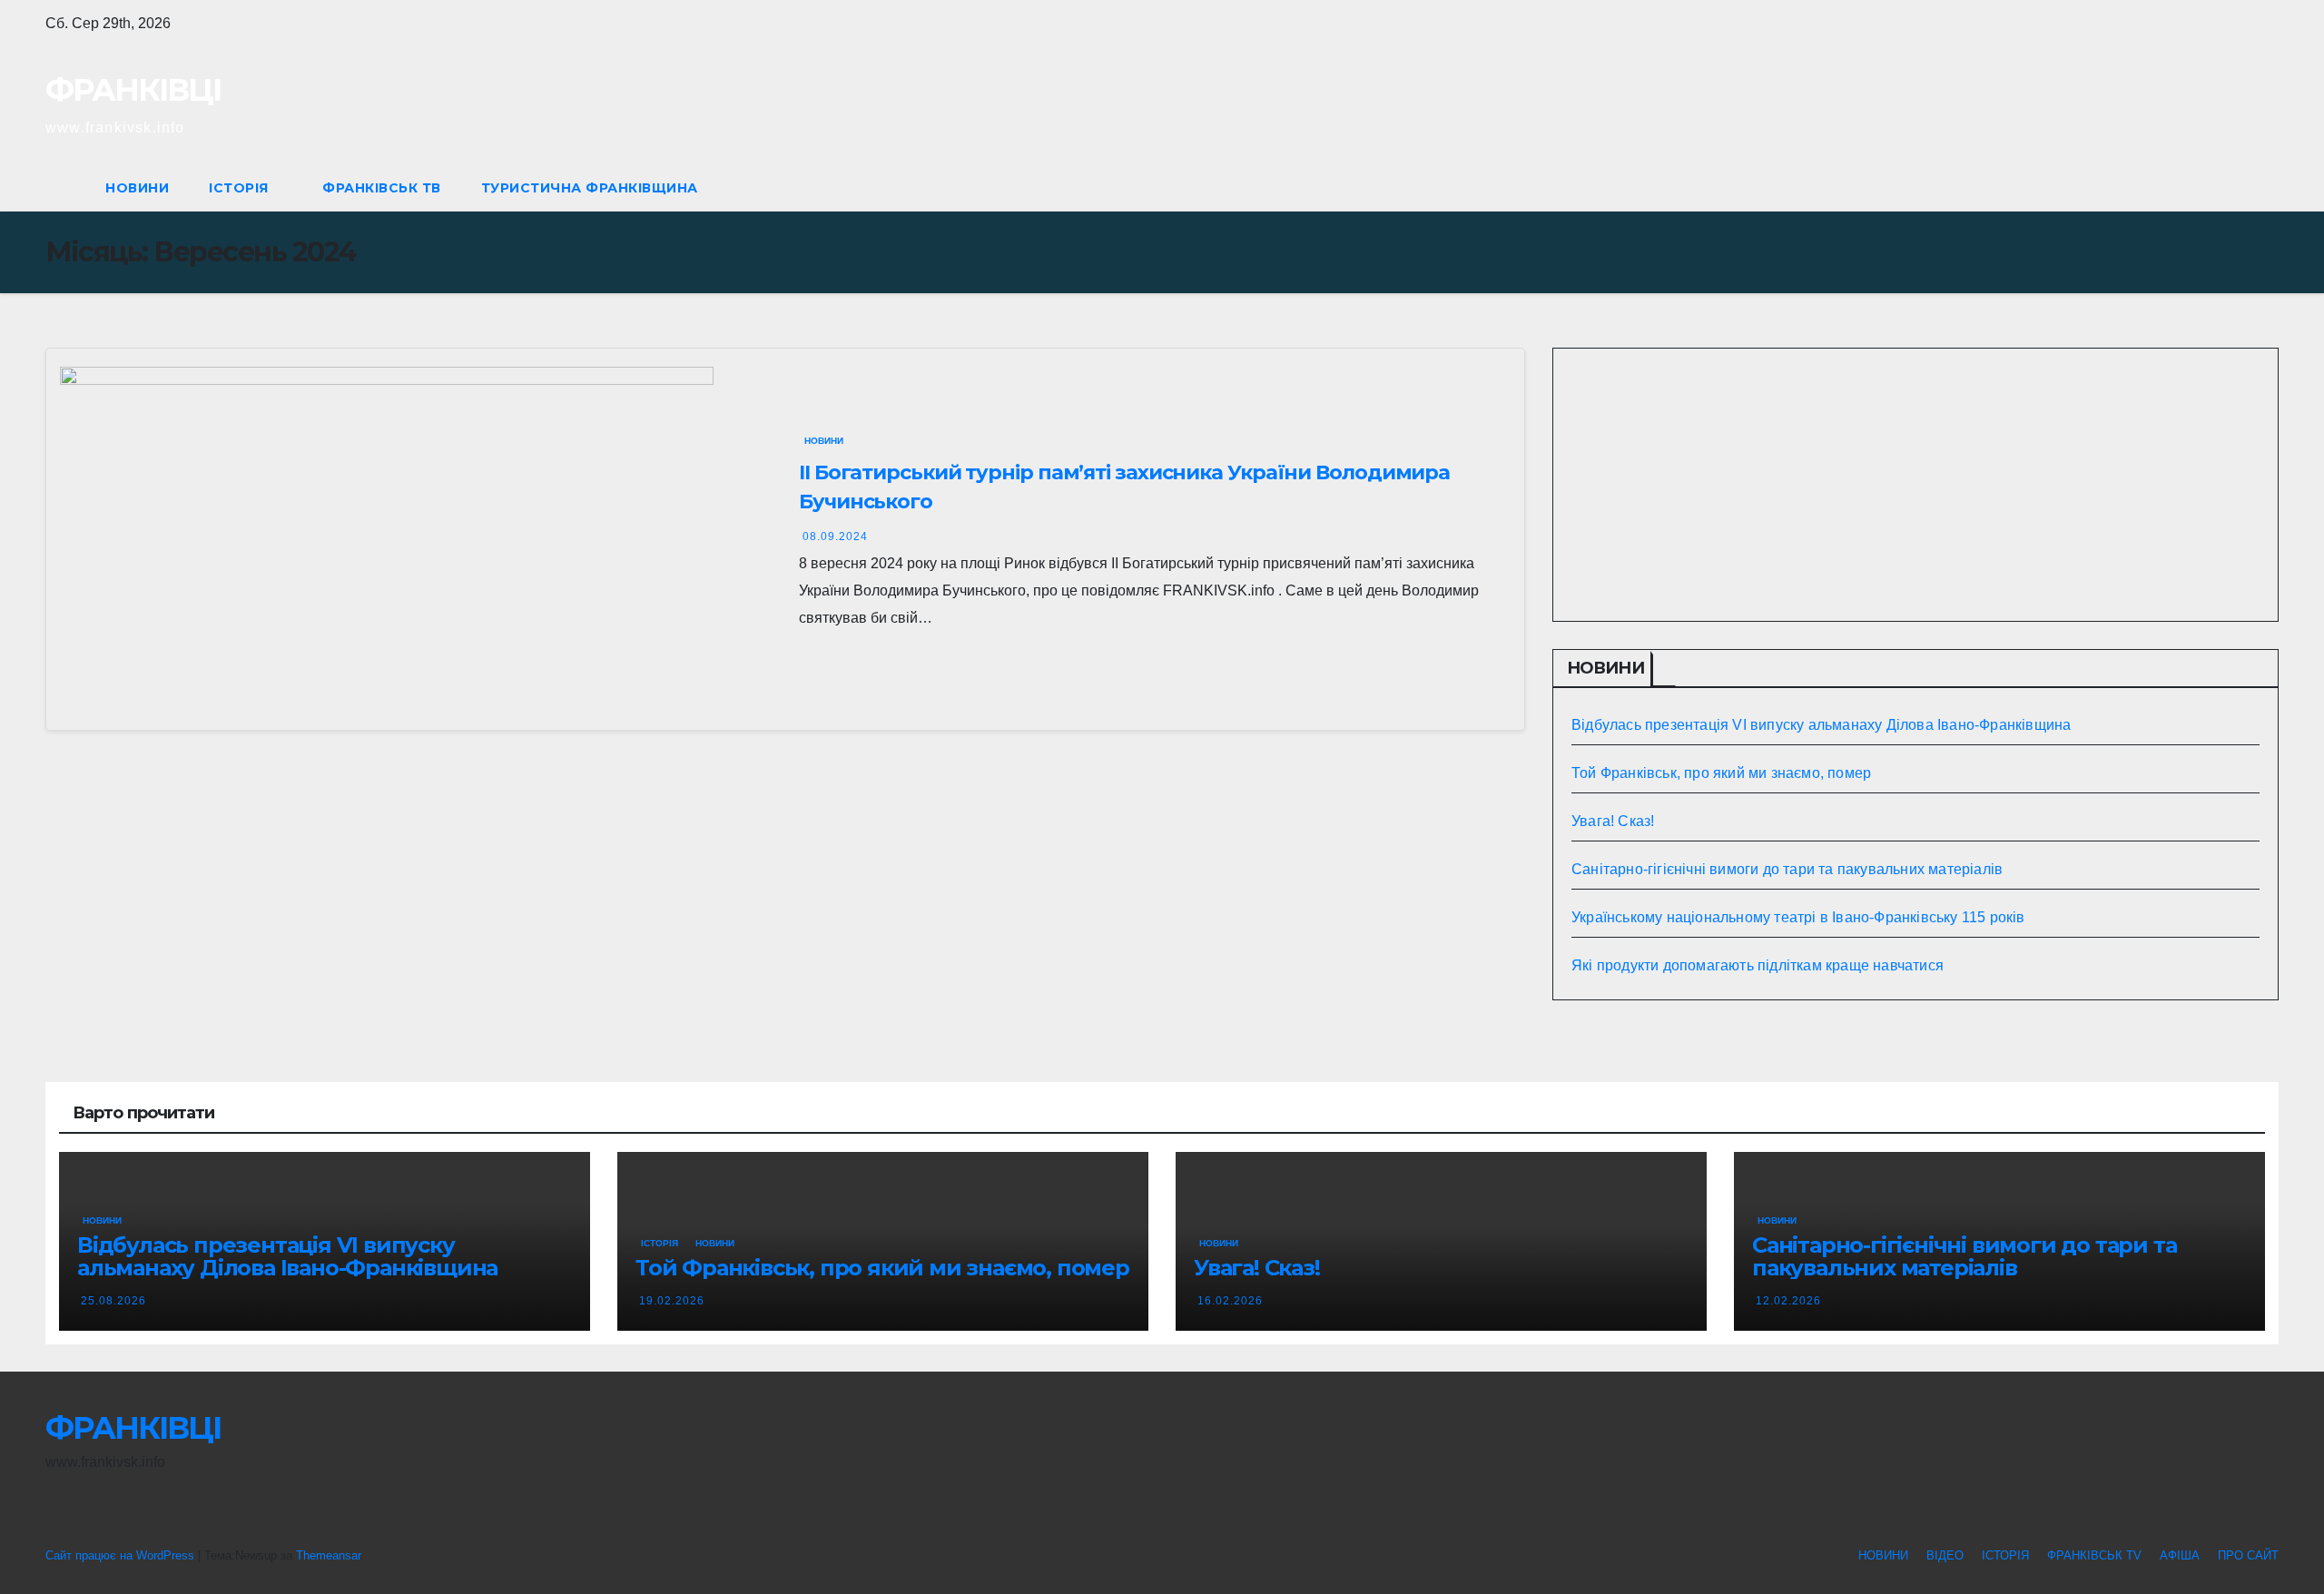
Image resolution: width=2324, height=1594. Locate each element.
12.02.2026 (1788, 1301)
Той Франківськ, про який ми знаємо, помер (1721, 773)
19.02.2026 (672, 1301)
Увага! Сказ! (1613, 821)
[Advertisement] (1915, 485)
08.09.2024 (835, 536)
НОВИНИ (137, 188)
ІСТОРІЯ (241, 188)
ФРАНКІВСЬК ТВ (382, 188)
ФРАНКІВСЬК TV (2094, 1555)
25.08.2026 (113, 1301)
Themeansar (328, 1555)
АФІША (2180, 1555)
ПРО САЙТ (2248, 1555)
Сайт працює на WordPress (122, 1555)
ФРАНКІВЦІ (133, 90)
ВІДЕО (1945, 1555)
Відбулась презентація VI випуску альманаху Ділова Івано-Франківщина (1821, 725)
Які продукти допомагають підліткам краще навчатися (1758, 965)
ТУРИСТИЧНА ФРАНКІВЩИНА (590, 188)
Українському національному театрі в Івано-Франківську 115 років (1798, 917)
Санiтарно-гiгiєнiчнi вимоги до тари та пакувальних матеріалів (1787, 869)
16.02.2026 (1230, 1301)
